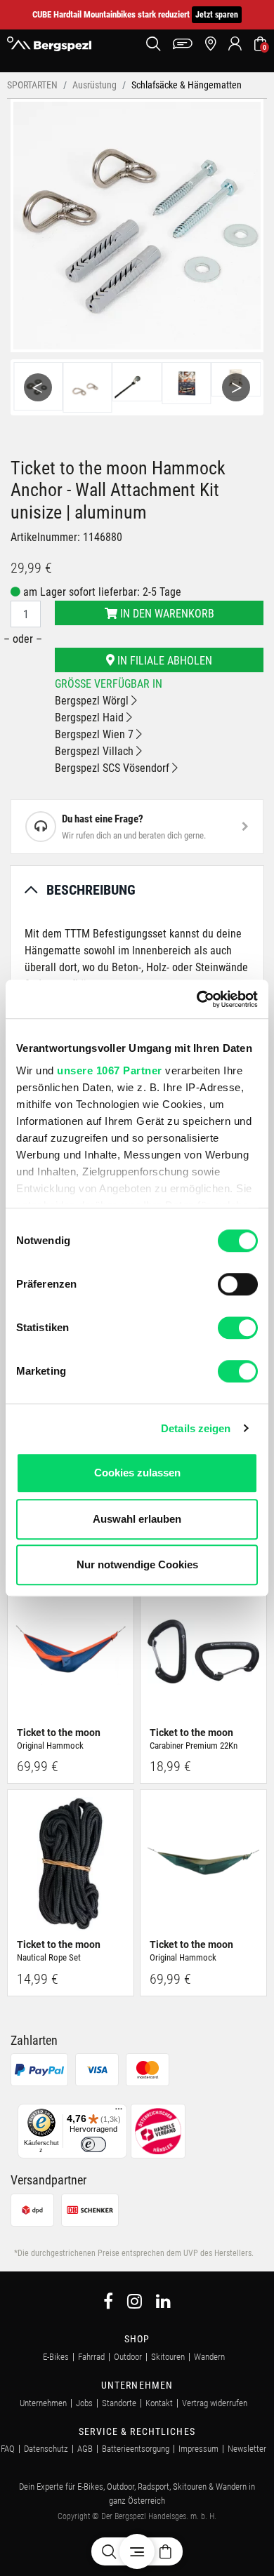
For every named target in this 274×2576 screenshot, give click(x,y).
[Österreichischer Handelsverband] (158, 2131)
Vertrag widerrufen (215, 2403)
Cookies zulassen (137, 1473)
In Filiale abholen (163, 661)
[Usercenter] (235, 44)
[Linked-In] (163, 2303)
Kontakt (159, 2403)
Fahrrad (91, 2357)
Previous (38, 387)
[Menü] (119, 2112)
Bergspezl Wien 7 (96, 734)
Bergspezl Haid (91, 718)
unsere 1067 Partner (110, 1070)
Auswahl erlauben (137, 1519)
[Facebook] (108, 2303)
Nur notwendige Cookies (137, 1564)
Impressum (198, 2449)
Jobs (84, 2403)
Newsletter (247, 2449)
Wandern (209, 2357)
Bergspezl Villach (96, 751)
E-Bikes (56, 2357)
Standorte (119, 2403)
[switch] (238, 1284)
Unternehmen (43, 2403)
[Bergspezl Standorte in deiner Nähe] (210, 44)
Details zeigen (196, 1428)
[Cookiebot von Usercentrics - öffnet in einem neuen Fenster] (197, 999)
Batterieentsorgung (136, 2449)
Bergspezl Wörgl (93, 701)
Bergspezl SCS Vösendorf (113, 768)
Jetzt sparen (217, 15)
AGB (85, 2449)
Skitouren (168, 2357)
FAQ (8, 2449)
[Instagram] (135, 2303)
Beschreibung (91, 890)
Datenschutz (46, 2449)
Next (236, 387)
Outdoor (128, 2357)
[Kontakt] (183, 44)
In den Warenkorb (166, 614)
